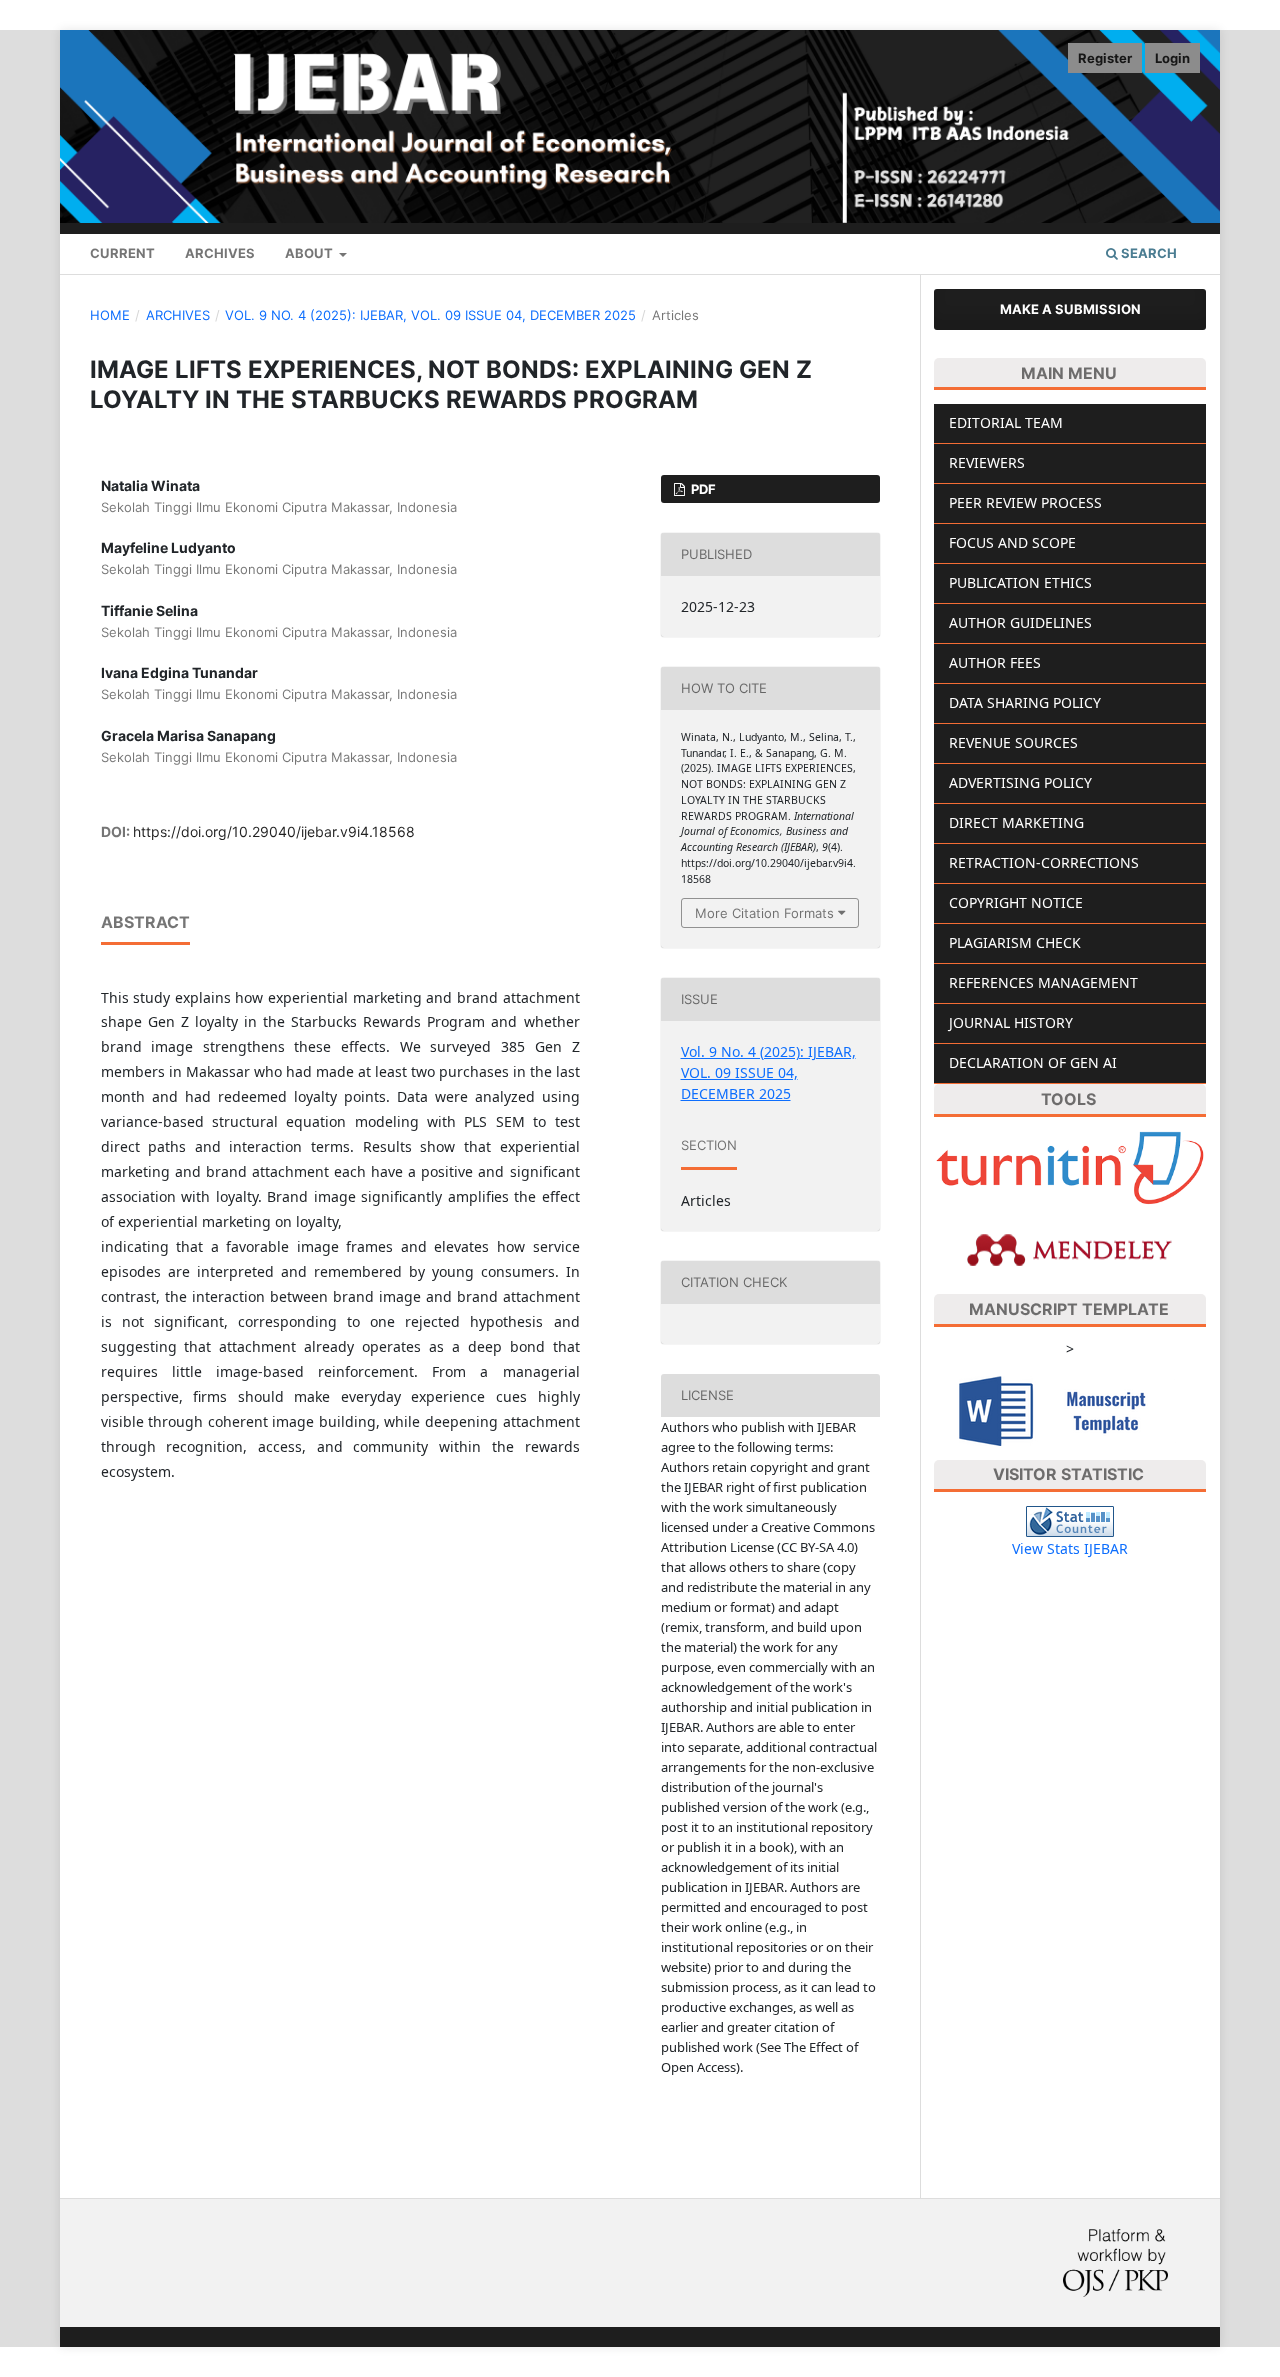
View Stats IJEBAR (1070, 1548)
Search (1147, 253)
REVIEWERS (987, 462)
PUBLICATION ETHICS (1020, 582)
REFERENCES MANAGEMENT (1043, 982)
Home (110, 315)
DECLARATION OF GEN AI (1033, 1062)
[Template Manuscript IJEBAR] (1070, 1408)
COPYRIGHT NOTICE (1016, 902)
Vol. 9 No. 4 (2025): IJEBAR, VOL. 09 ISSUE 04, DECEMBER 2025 (430, 315)
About (310, 253)
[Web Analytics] (1070, 1520)
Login (1172, 58)
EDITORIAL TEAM (1006, 422)
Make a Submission (1070, 309)
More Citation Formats (764, 913)
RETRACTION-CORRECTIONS (1044, 862)
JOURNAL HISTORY (1011, 1022)
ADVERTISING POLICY (1020, 782)
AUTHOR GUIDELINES (1020, 622)
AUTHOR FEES (995, 662)
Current (122, 253)
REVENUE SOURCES (1013, 742)
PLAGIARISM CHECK (1015, 942)
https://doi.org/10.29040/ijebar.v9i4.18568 (274, 831)
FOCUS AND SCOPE (1012, 542)
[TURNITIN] (1070, 1166)
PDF (702, 489)
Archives (220, 253)
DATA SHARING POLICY (1025, 702)
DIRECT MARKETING (1016, 822)
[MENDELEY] (1070, 1248)
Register (1105, 58)
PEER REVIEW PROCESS (1025, 502)
